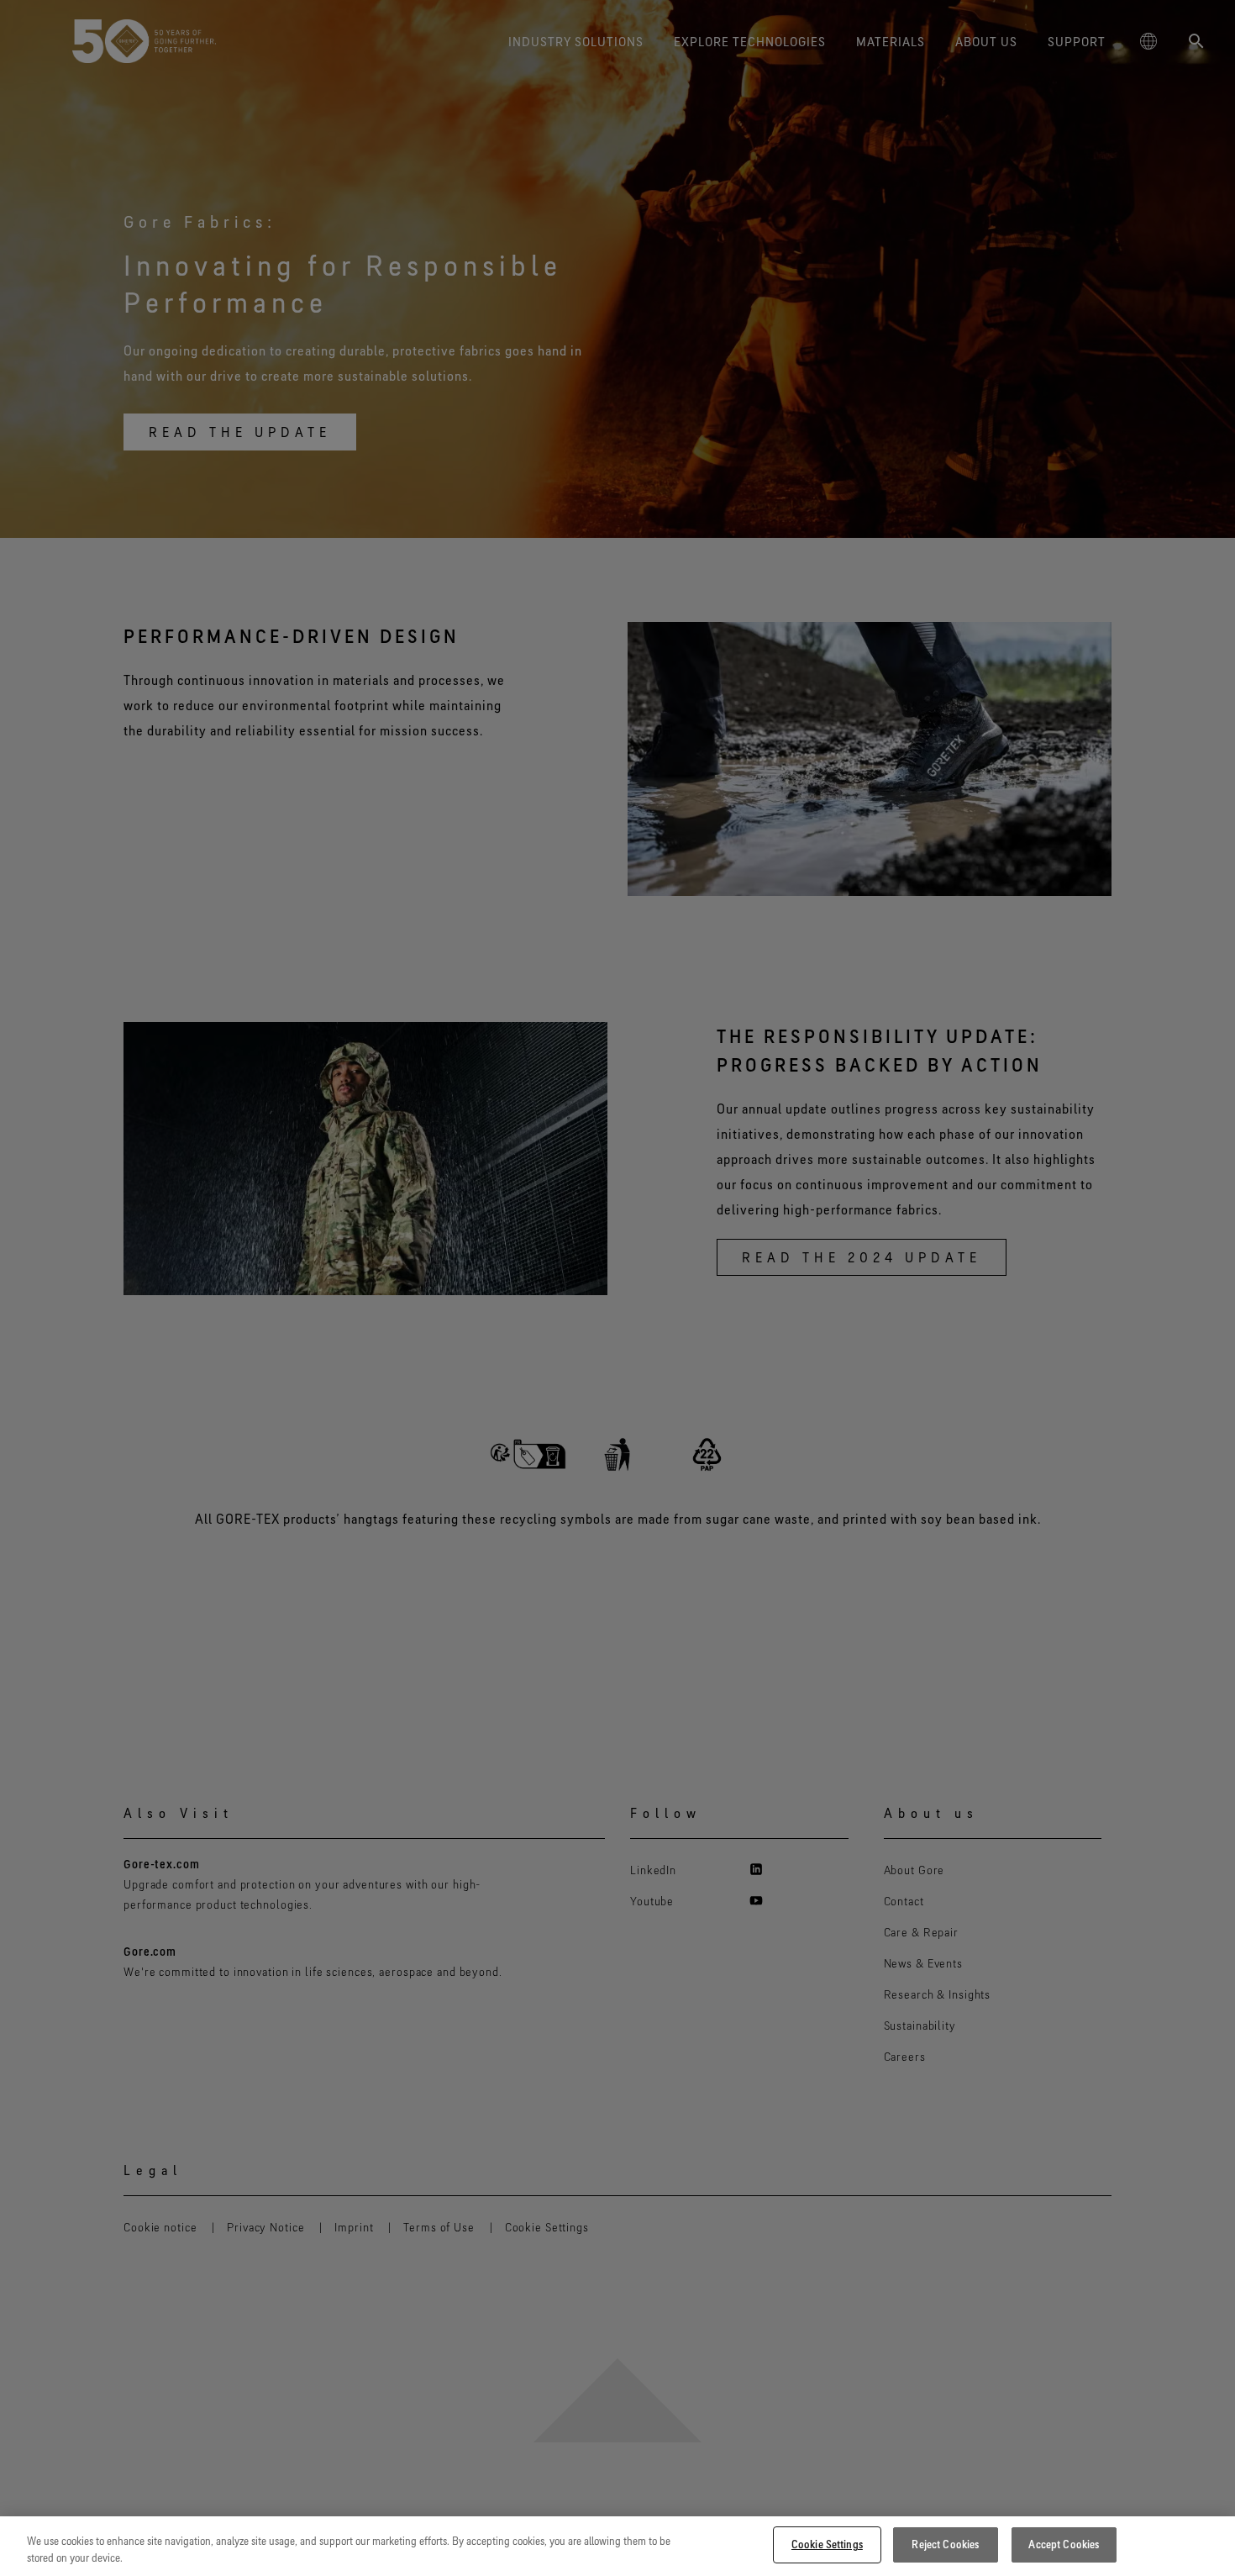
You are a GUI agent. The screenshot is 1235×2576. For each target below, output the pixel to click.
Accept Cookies (1064, 2544)
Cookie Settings (827, 2544)
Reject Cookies (945, 2544)
